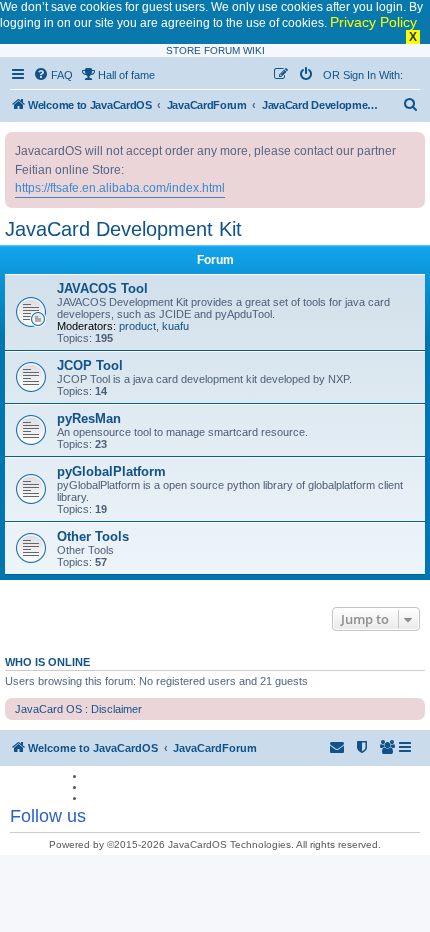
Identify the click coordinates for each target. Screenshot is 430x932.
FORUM (222, 50)
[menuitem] (53, 75)
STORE (183, 50)
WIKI (254, 50)
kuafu (175, 326)
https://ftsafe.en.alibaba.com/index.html (120, 188)
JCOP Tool (90, 365)
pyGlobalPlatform (111, 471)
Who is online (47, 662)
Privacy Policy (373, 22)
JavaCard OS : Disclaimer (78, 709)
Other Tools (93, 536)
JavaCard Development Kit (123, 229)
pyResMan (89, 418)
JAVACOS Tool (102, 288)
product (137, 326)
